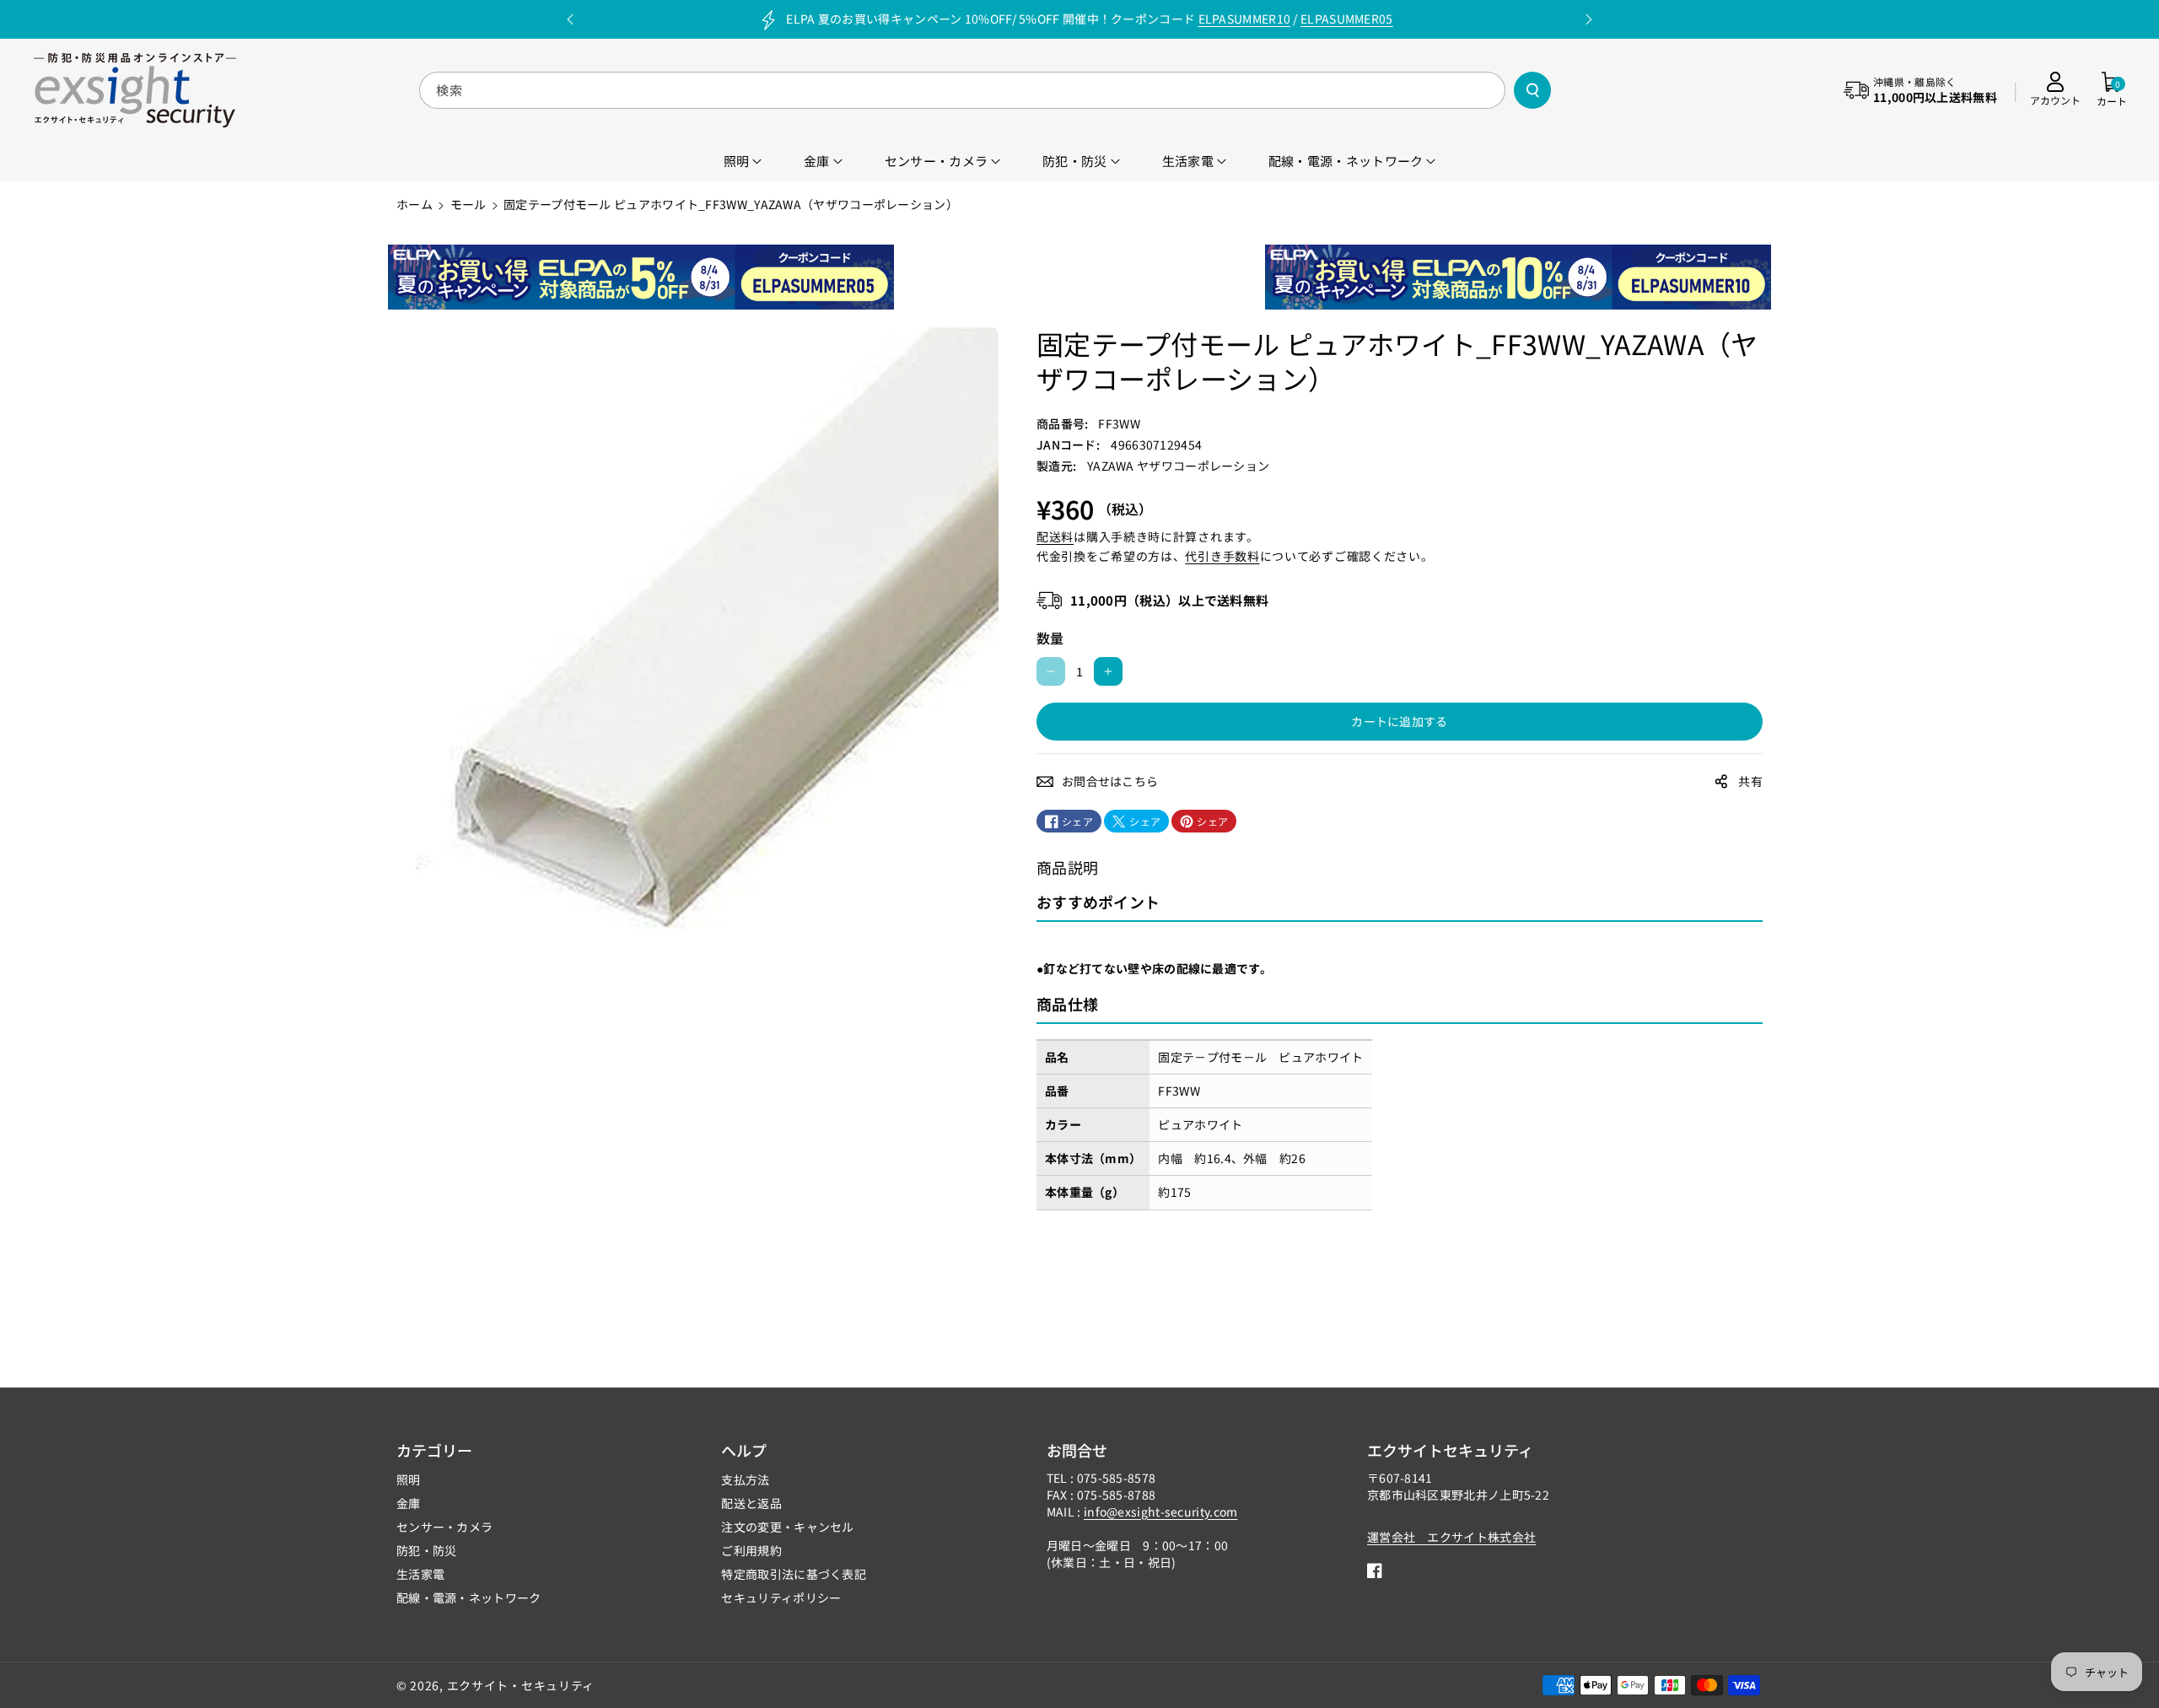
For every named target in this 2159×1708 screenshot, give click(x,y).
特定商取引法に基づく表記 (794, 1574)
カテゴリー (434, 1450)
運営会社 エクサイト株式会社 (1451, 1537)
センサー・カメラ (444, 1527)
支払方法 (745, 1479)
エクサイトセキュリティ (1450, 1450)
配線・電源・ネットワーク (469, 1598)
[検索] (1532, 90)
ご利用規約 (751, 1550)
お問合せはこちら (1110, 781)
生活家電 (420, 1574)
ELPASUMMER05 (1347, 19)
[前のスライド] (570, 19)
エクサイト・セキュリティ (521, 1685)
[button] (2112, 90)
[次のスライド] (1589, 19)
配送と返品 (751, 1503)
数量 (1050, 638)
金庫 (409, 1503)
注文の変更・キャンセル (787, 1527)
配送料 (1055, 536)
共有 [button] (1750, 781)
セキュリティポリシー (781, 1598)
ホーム (415, 204)
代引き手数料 (1222, 556)
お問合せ (1077, 1450)
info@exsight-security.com (1161, 1511)
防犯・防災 (427, 1550)
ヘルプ (744, 1450)
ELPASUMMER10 (1245, 19)
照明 (409, 1479)
